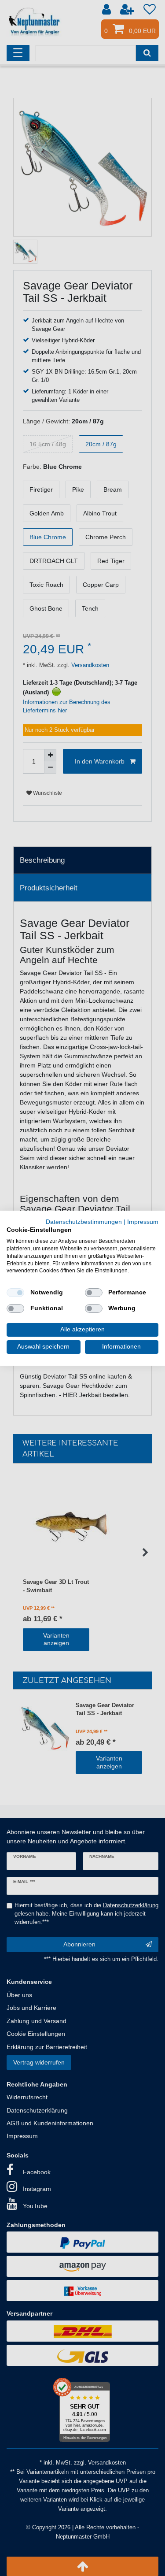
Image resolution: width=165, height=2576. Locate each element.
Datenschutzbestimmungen (84, 1221)
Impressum (143, 1221)
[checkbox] (15, 1293)
